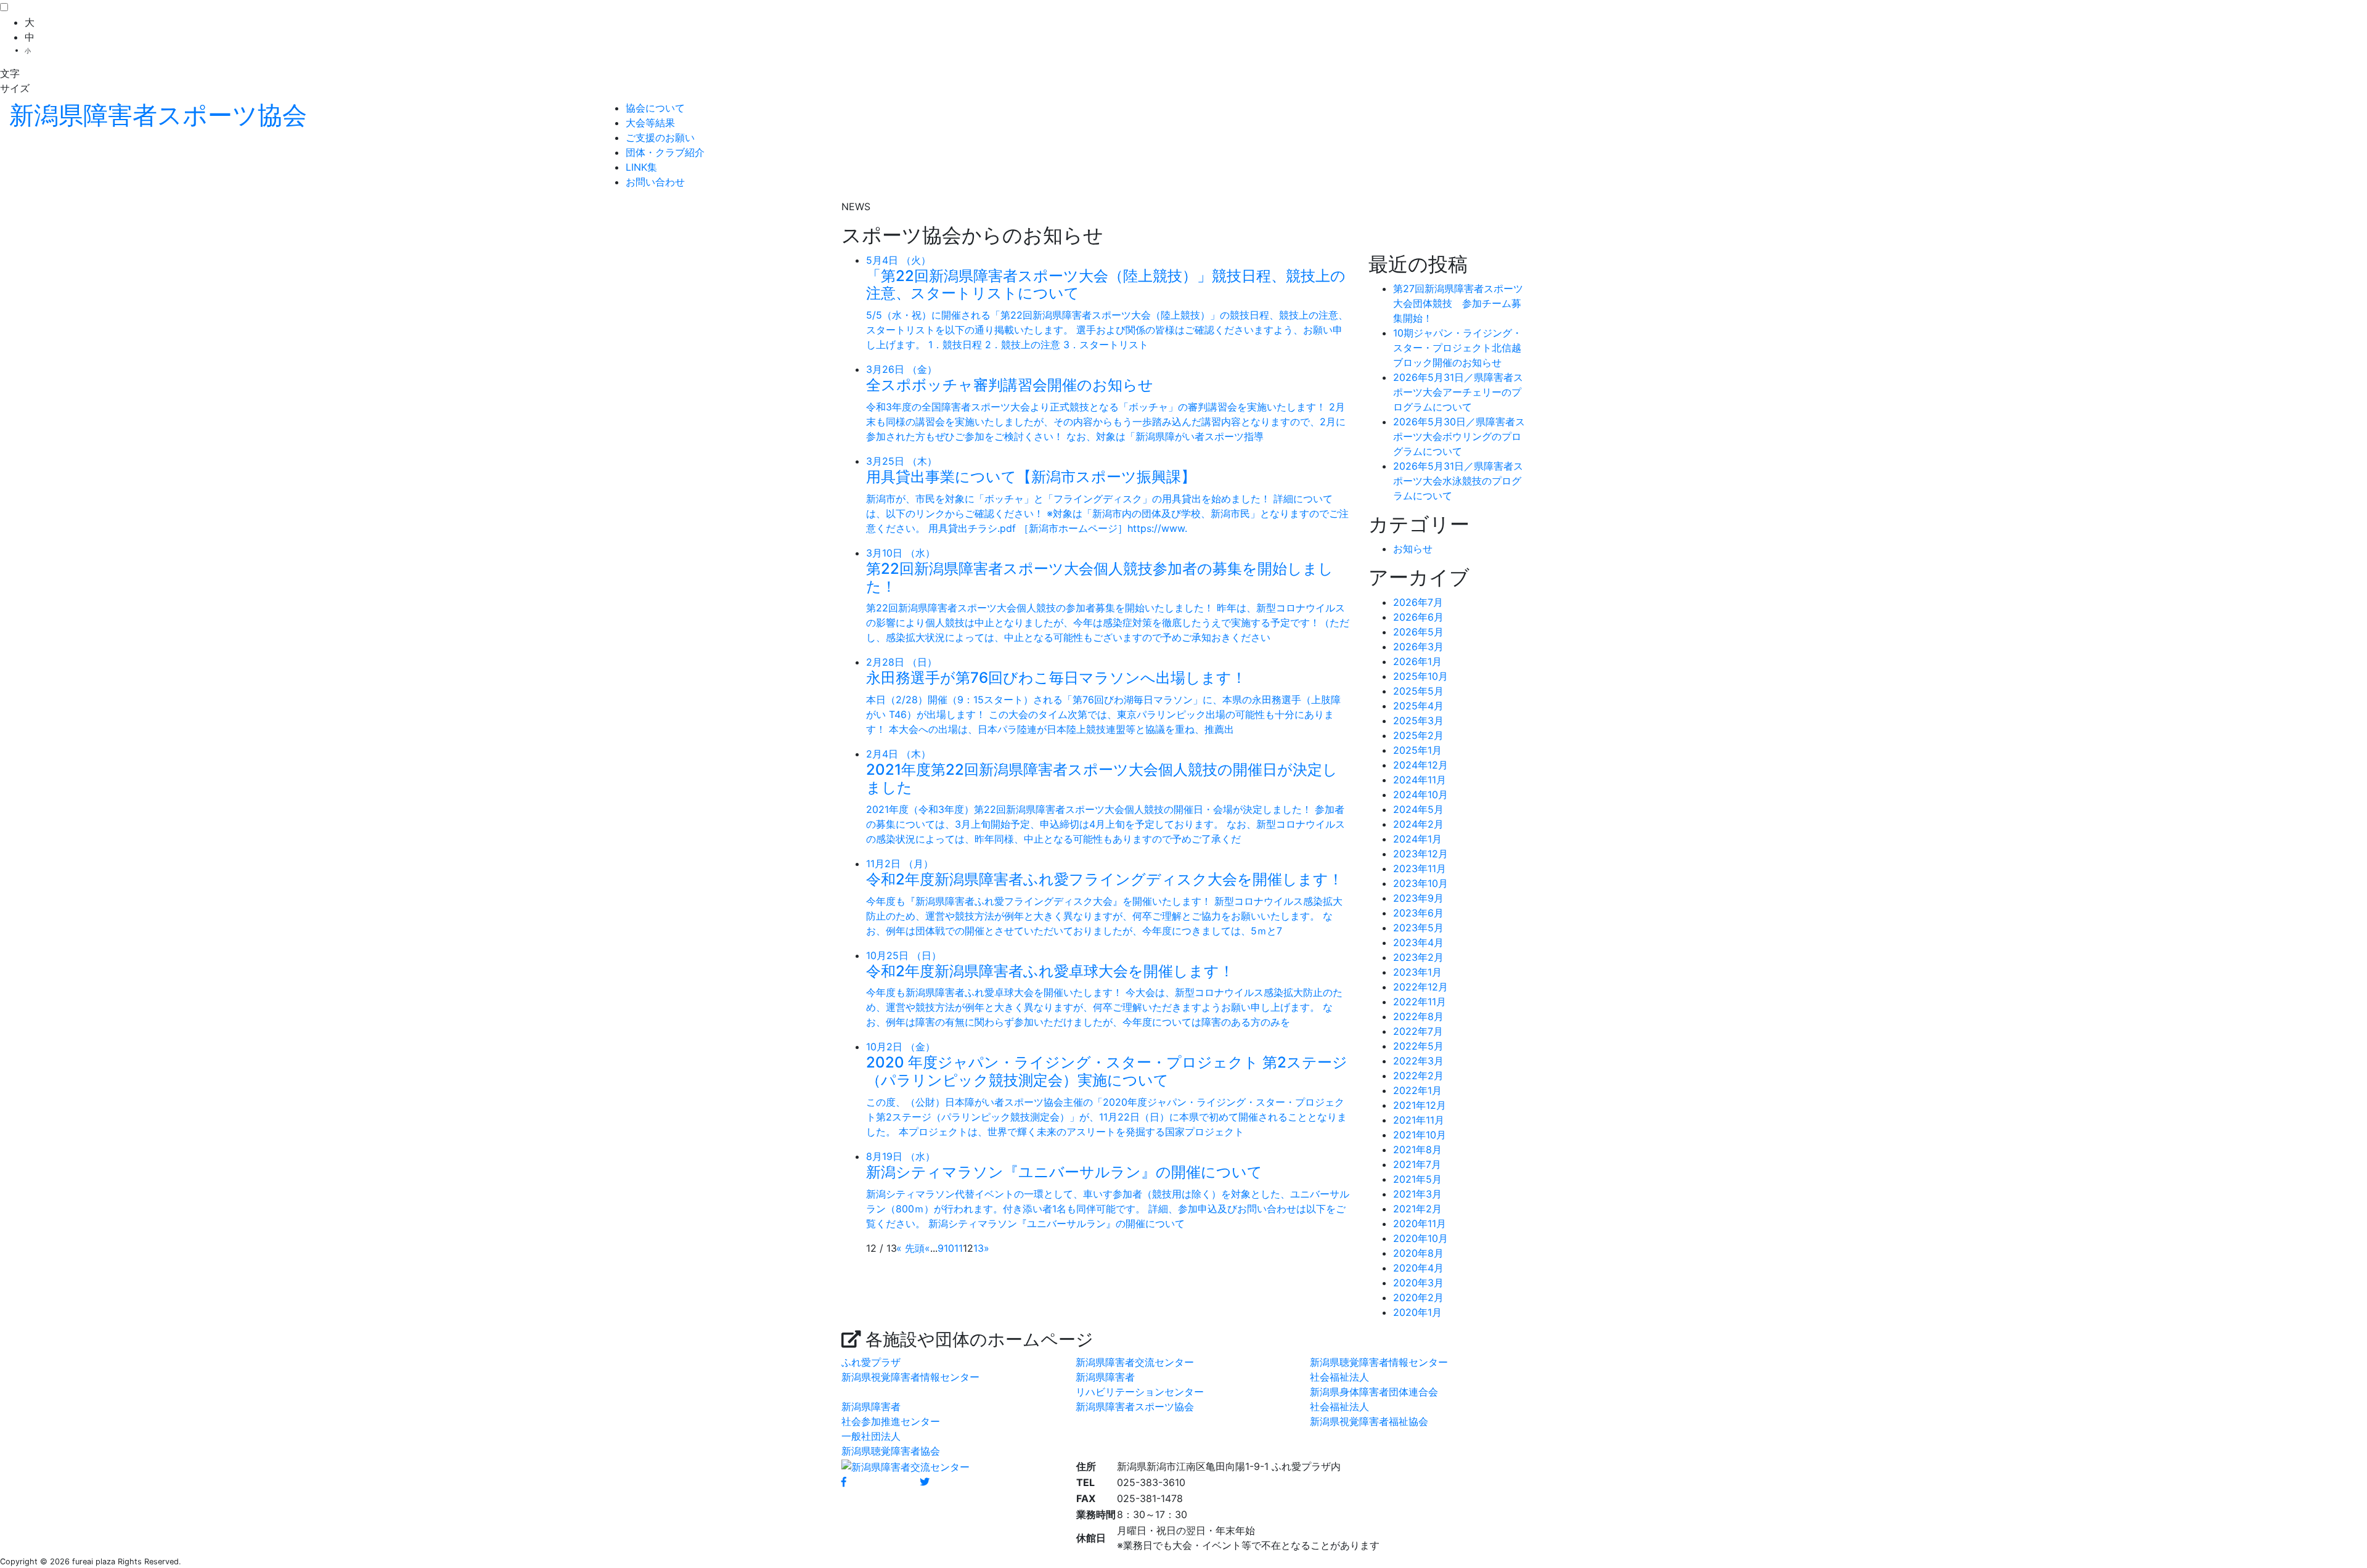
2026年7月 (1418, 602)
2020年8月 (1418, 1253)
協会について (655, 108)
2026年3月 (1418, 647)
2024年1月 (1417, 839)
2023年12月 (1421, 854)
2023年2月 (1418, 957)
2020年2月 (1418, 1297)
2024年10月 (1421, 794)
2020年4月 (1418, 1268)
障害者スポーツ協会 (158, 115)
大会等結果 (650, 123)
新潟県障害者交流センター (1135, 1362)
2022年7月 (1418, 1031)
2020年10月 (1421, 1238)
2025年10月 (1421, 676)
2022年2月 (1418, 1076)
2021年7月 (1417, 1164)
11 (959, 1248)
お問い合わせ (655, 182)
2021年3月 (1417, 1194)
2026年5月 (1418, 632)
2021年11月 (1419, 1120)
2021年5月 (1417, 1179)
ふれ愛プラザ (871, 1362)
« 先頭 (910, 1248)
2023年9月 (1418, 898)
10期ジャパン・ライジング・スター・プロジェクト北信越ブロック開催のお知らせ (1457, 348)
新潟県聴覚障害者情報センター (1379, 1362)
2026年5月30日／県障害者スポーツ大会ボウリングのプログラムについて (1459, 436)
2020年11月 (1420, 1223)
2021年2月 (1417, 1209)
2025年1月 (1417, 750)
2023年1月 (1417, 972)
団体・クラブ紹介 (665, 152)
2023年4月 (1418, 942)
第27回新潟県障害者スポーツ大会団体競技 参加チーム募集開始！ (1458, 303)
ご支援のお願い (660, 137)
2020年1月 (1417, 1312)
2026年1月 (1417, 661)
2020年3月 (1418, 1283)
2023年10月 (1421, 883)
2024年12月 (1421, 765)
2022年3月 (1418, 1061)
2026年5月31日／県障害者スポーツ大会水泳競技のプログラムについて (1458, 481)
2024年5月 (1418, 809)
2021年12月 (1420, 1105)
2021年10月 (1420, 1135)
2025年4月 (1418, 706)
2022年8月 (1418, 1016)
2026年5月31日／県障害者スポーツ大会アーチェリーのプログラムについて (1458, 392)
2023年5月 (1418, 928)
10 (949, 1248)
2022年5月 (1418, 1046)
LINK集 (641, 167)
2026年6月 (1418, 617)
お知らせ (1413, 549)
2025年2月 (1418, 735)
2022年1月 (1417, 1090)
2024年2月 (1418, 824)
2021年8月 (1417, 1149)
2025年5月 (1418, 691)
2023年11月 (1420, 868)
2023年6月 (1418, 913)
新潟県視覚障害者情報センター (910, 1377)
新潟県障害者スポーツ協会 (1135, 1407)
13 (979, 1248)
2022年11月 (1420, 1002)
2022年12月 (1421, 987)
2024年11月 (1420, 780)
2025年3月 (1418, 721)
